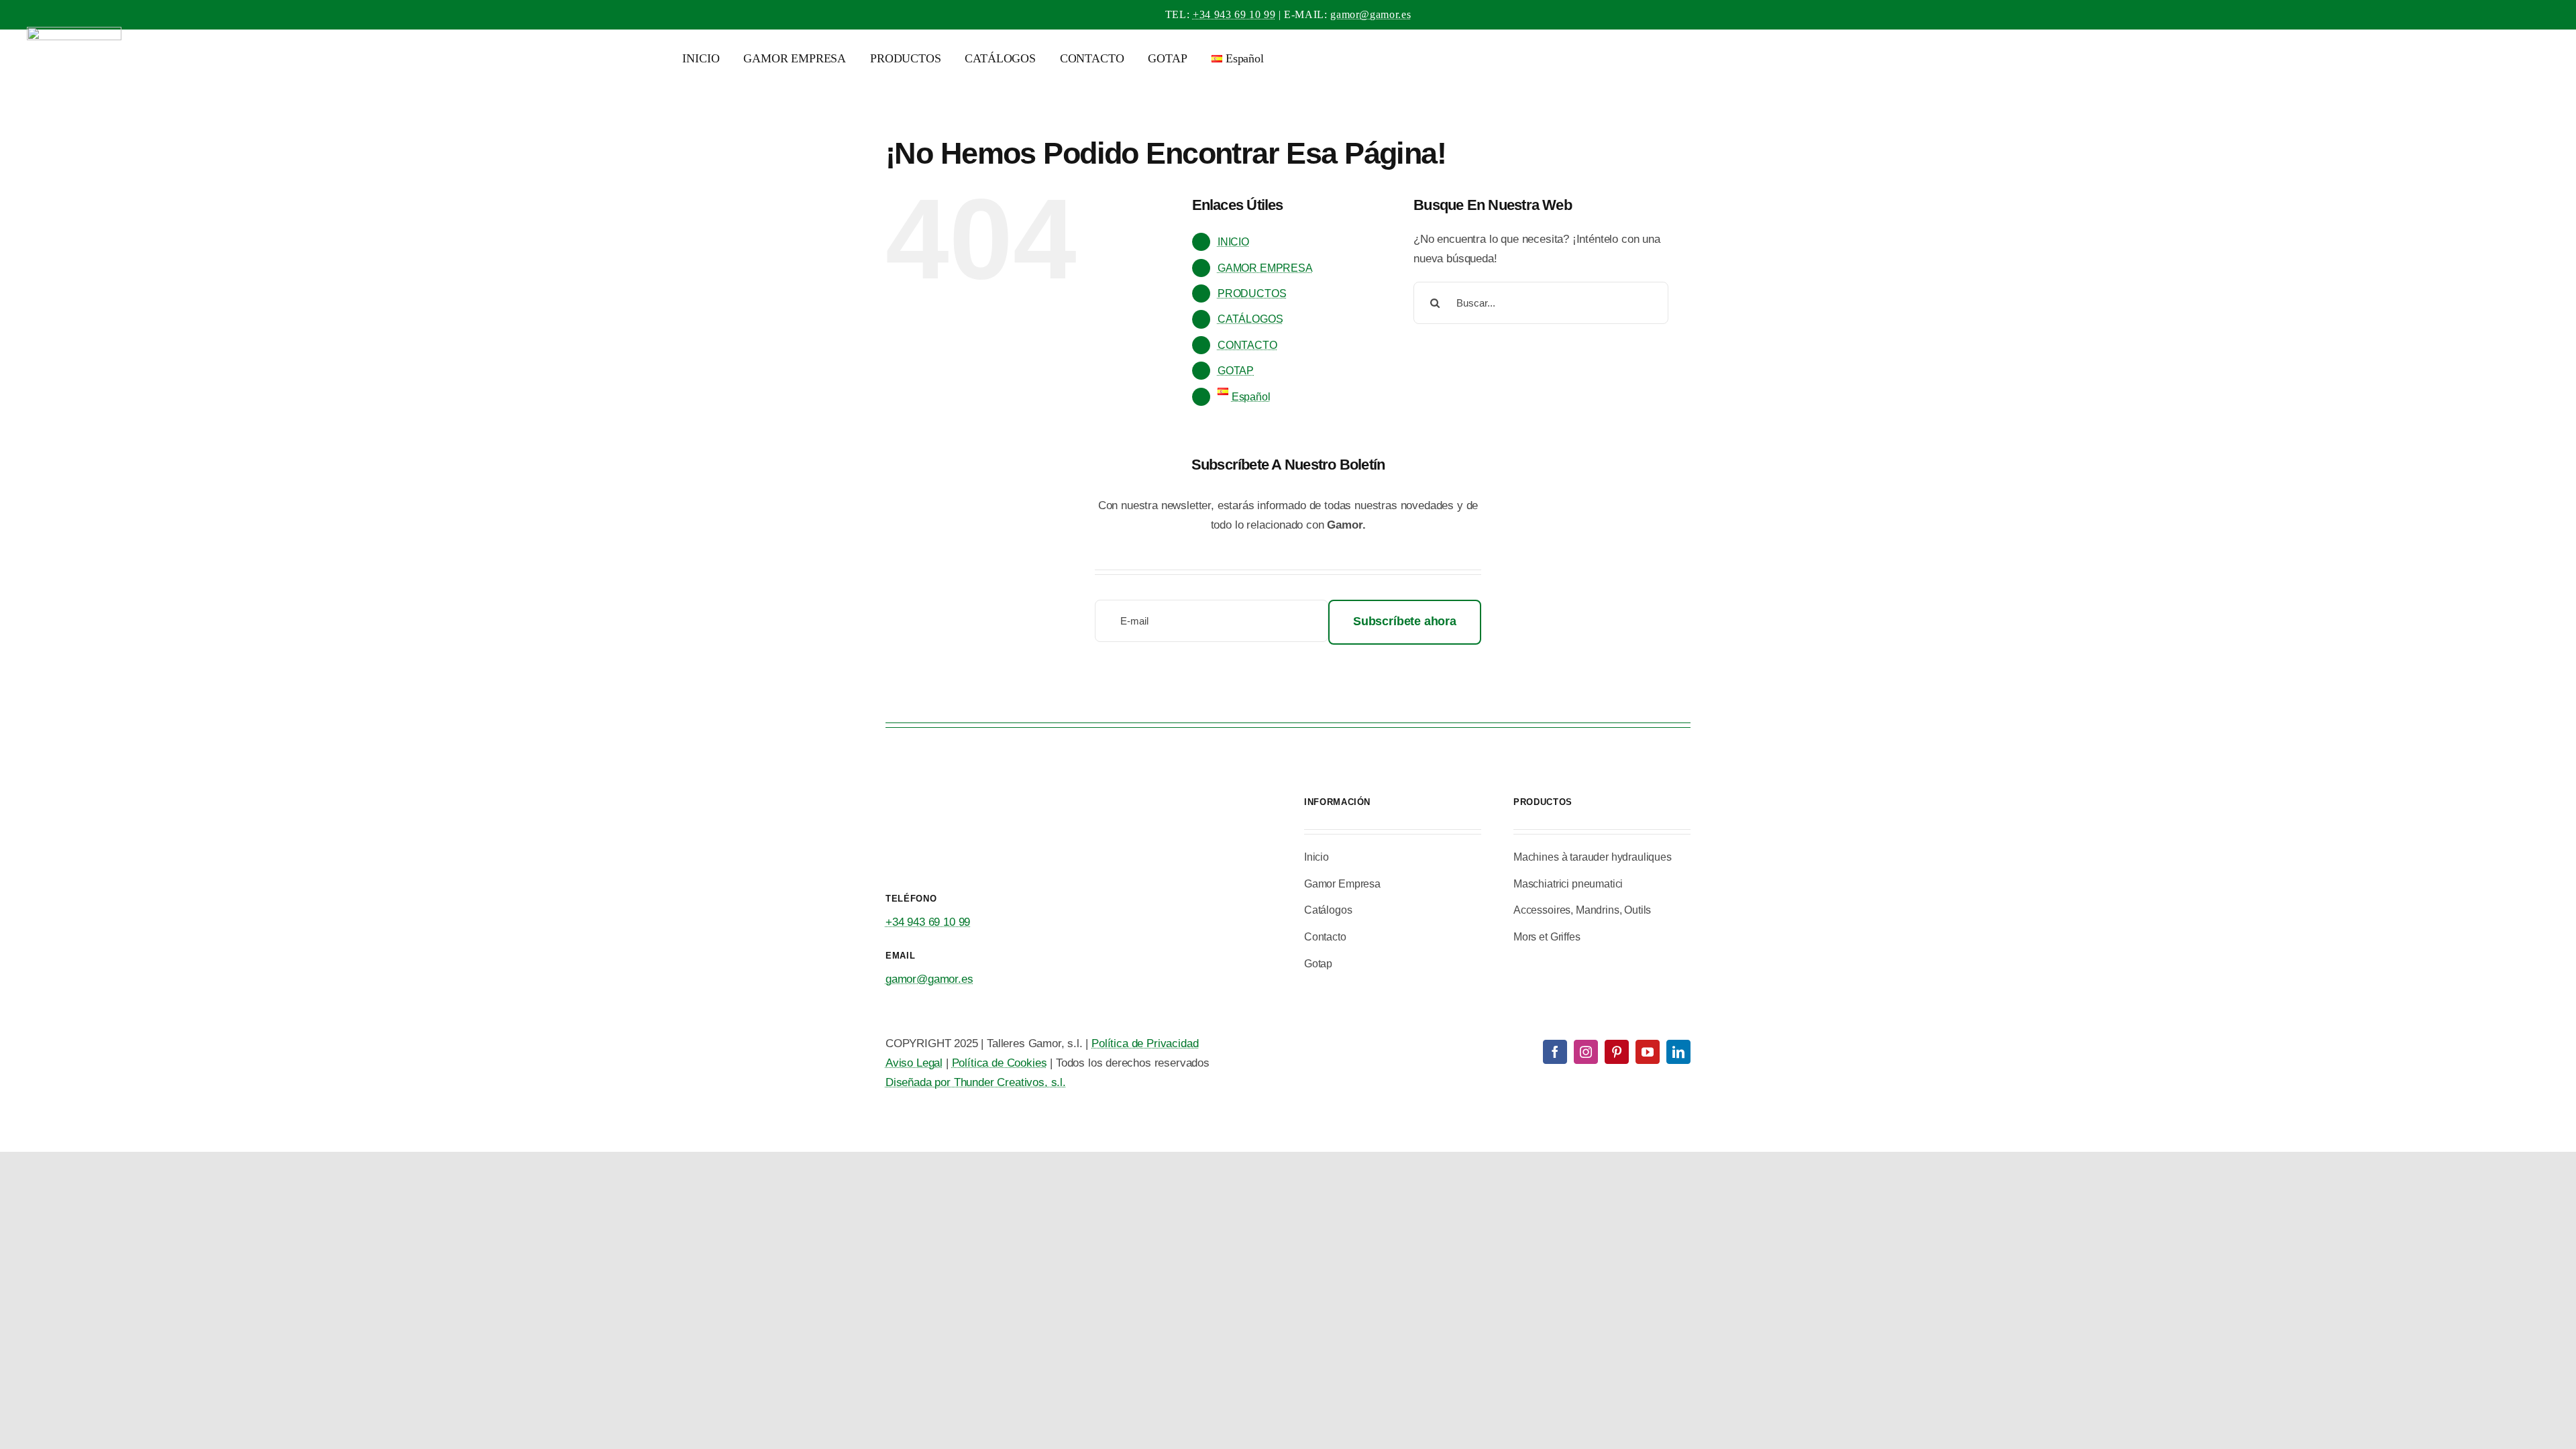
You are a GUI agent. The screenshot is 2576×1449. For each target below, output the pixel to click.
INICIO (1233, 242)
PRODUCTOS (1252, 293)
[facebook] (1555, 1052)
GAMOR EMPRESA (1265, 268)
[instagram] (1586, 1052)
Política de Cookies (1000, 1063)
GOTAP (1236, 371)
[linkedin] (1678, 1052)
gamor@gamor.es (1371, 14)
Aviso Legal (914, 1063)
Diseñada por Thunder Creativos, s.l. (976, 1082)
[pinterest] (1617, 1052)
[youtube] (1648, 1052)
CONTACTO (1247, 345)
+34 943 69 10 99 (1234, 14)
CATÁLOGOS (1250, 319)
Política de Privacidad (1145, 1043)
